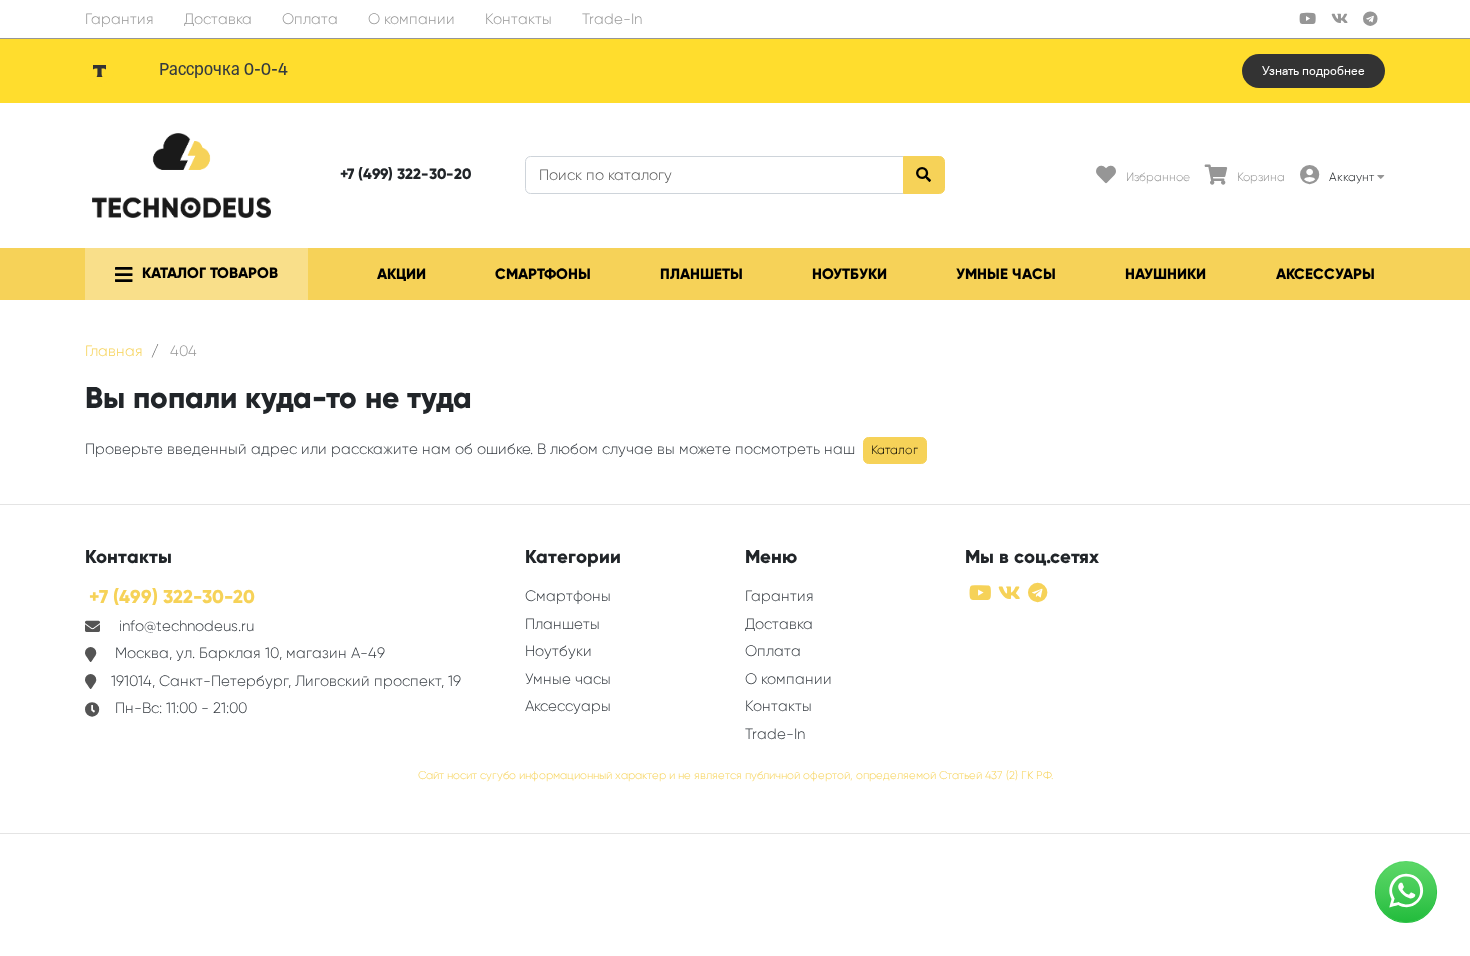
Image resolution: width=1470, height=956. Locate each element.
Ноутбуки (849, 274)
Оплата (310, 19)
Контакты (518, 19)
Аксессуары (1325, 274)
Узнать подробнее (1313, 71)
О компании (411, 19)
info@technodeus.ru (186, 626)
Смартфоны (543, 274)
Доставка (218, 19)
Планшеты (701, 274)
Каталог (894, 450)
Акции (401, 274)
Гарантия (119, 19)
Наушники (1165, 274)
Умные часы (1006, 274)
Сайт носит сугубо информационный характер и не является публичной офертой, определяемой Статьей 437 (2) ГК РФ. (735, 775)
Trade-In (612, 19)
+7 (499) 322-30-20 (405, 174)
